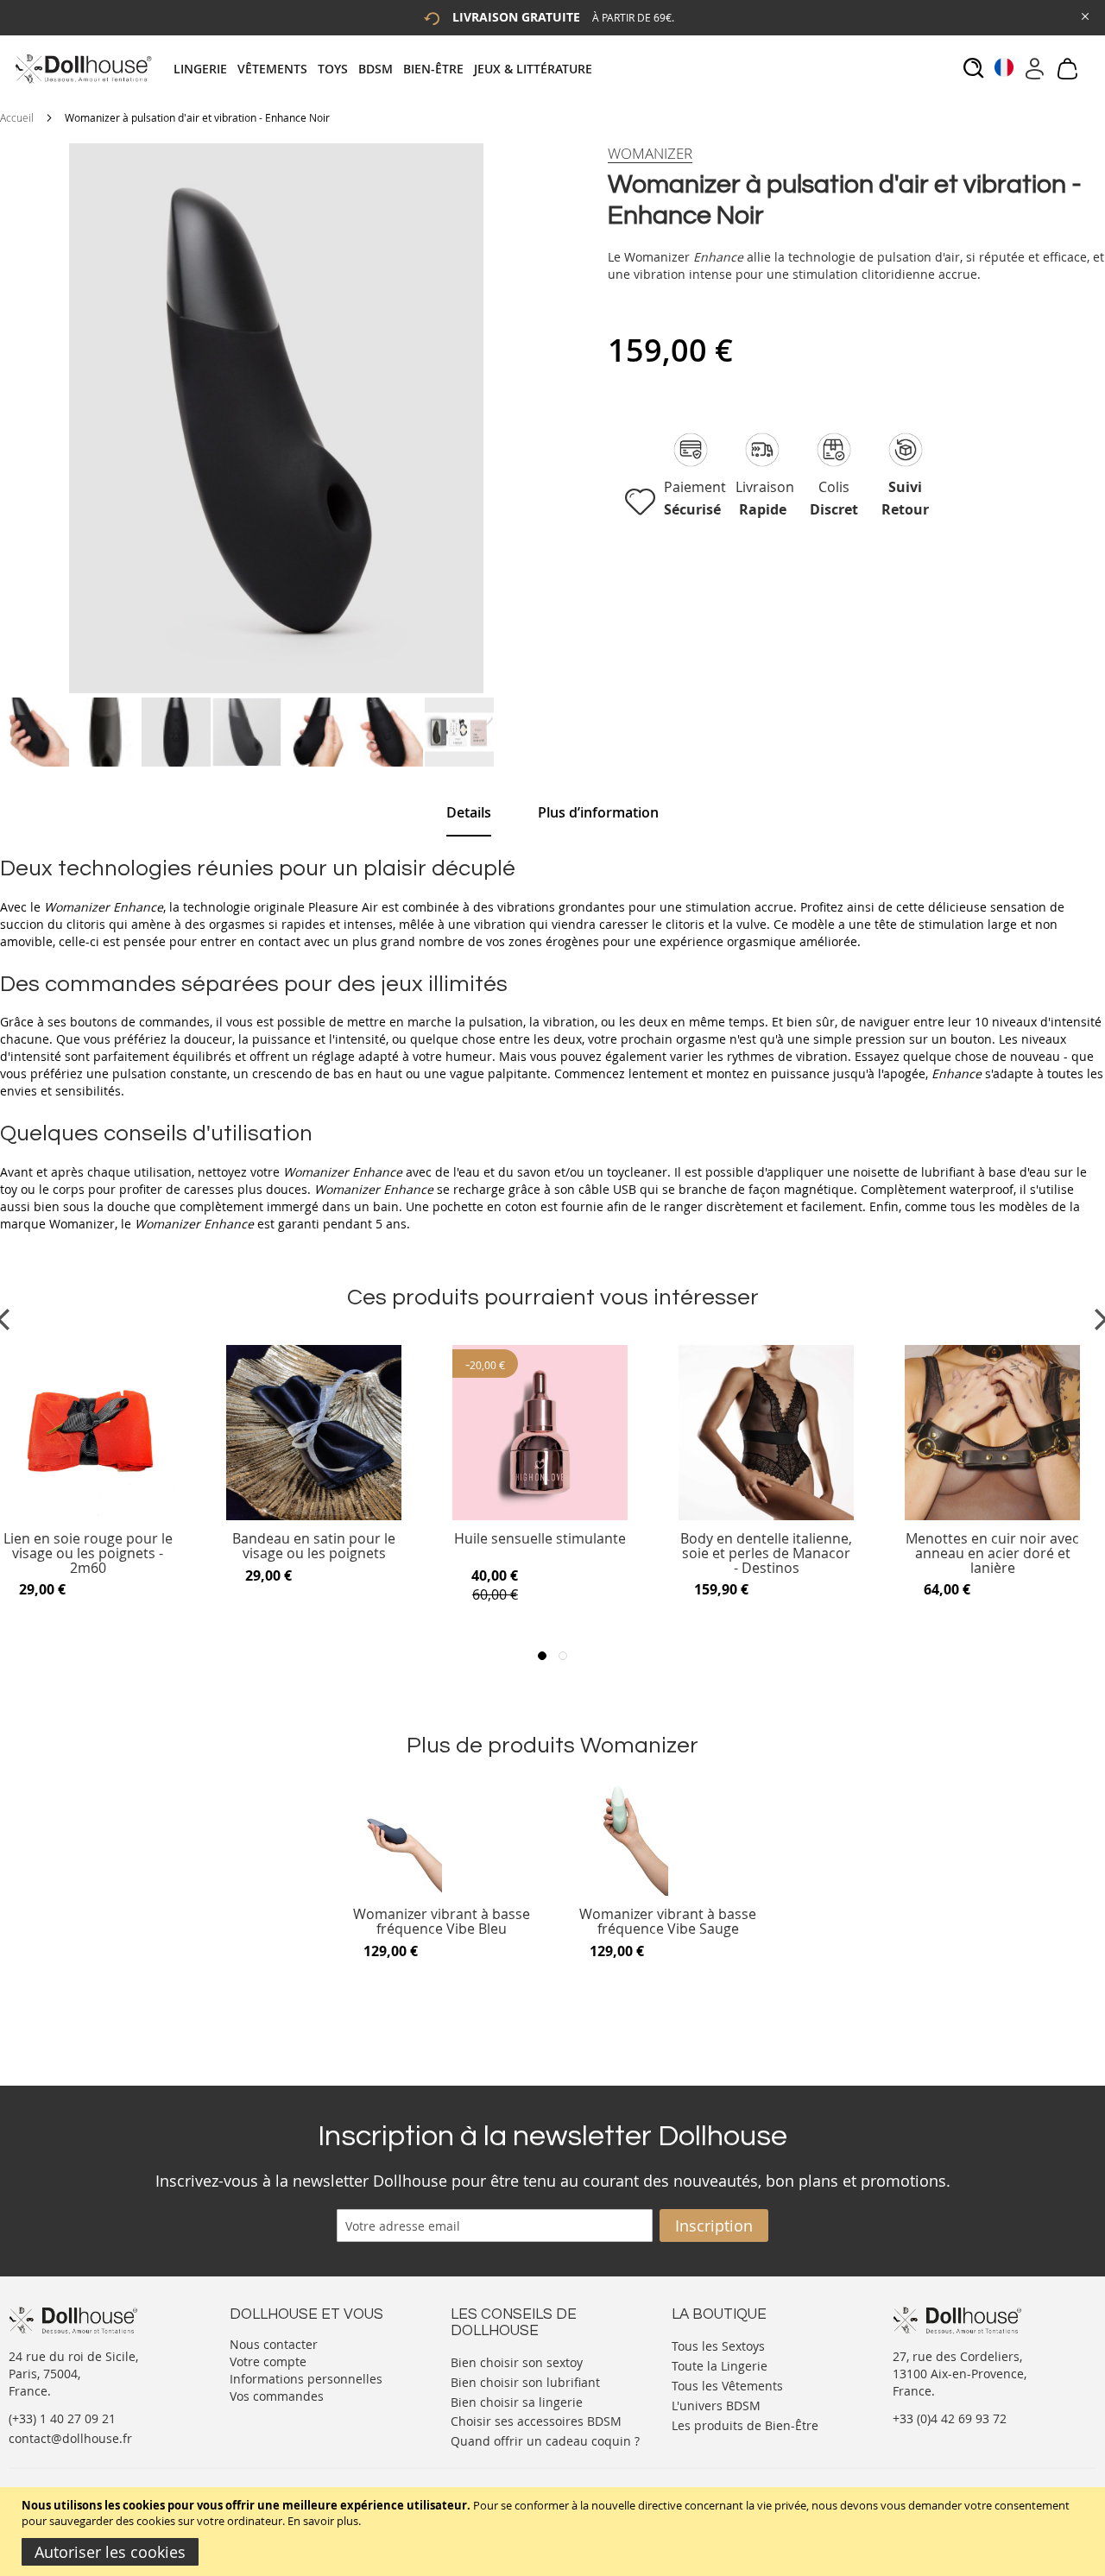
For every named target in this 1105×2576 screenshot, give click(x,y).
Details (469, 812)
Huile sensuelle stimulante (540, 1540)
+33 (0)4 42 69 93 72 (950, 2418)
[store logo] (82, 69)
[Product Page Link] (88, 1516)
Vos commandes (277, 2396)
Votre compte (268, 2361)
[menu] (388, 69)
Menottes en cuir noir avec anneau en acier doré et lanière (992, 1553)
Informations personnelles (306, 2379)
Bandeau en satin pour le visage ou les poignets (314, 1547)
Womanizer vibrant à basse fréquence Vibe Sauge (668, 1922)
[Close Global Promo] (1084, 15)
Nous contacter (274, 2344)
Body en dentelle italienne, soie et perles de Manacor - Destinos (766, 1553)
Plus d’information (598, 812)
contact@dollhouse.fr (70, 2438)
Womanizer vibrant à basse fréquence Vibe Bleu (442, 1922)
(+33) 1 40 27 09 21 (62, 2418)
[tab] (388, 69)
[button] (35, 732)
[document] (555, 2532)
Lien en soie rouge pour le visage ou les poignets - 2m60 (88, 1553)
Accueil (17, 117)
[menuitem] (205, 69)
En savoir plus (323, 2521)
